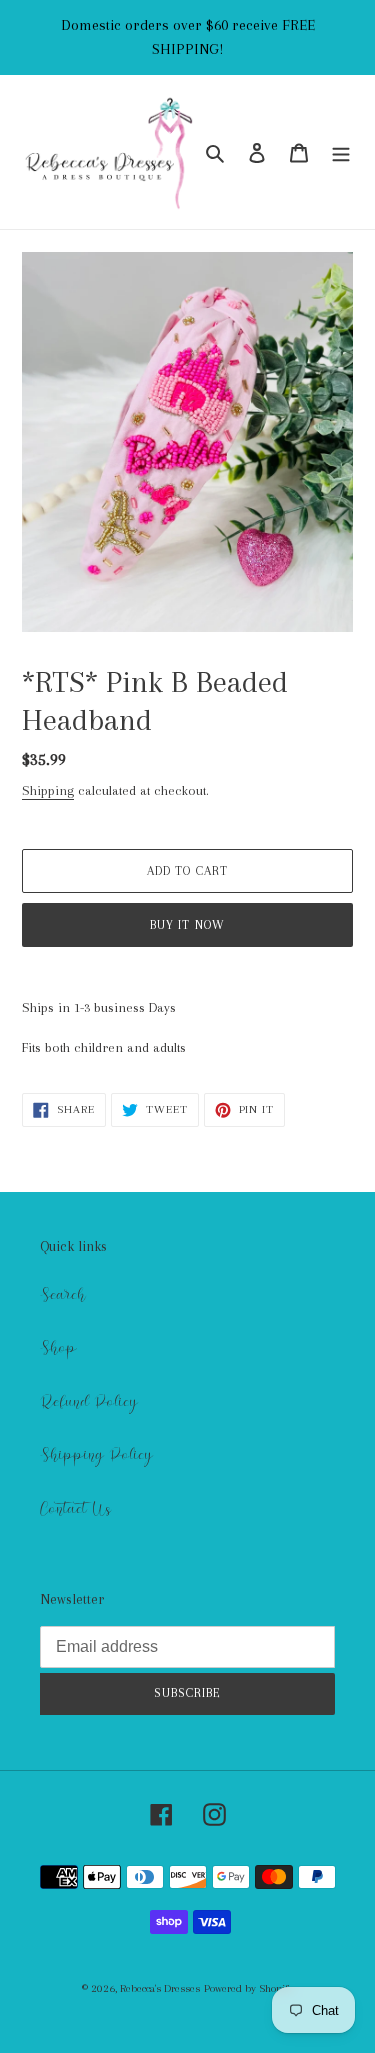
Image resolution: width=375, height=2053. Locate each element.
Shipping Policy (96, 1455)
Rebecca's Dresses (160, 1988)
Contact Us (75, 1509)
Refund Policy (89, 1402)
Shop (58, 1348)
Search (63, 1295)
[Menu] (341, 152)
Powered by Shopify (249, 1988)
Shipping (48, 790)
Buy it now (187, 925)
